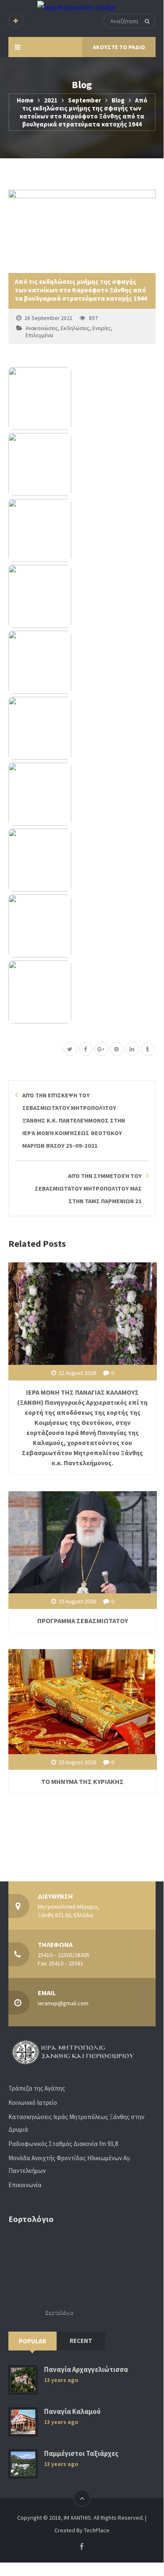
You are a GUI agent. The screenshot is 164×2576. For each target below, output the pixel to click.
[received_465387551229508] (82, 926)
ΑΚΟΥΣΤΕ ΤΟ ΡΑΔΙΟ (119, 47)
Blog (118, 100)
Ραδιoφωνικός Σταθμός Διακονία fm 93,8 (63, 2144)
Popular (33, 2341)
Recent (81, 2341)
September (85, 100)
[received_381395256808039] (82, 992)
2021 (51, 100)
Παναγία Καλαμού (72, 2412)
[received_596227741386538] (82, 464)
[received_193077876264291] (82, 728)
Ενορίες (102, 328)
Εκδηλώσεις (75, 328)
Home (25, 100)
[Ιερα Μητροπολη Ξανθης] (77, 7)
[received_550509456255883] (82, 596)
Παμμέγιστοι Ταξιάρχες (81, 2454)
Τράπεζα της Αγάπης (37, 2088)
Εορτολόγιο (60, 2312)
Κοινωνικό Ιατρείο (33, 2103)
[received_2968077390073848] (82, 794)
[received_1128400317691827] (82, 662)
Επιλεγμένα (39, 335)
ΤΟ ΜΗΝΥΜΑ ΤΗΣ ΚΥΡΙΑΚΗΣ (82, 1781)
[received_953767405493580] (82, 860)
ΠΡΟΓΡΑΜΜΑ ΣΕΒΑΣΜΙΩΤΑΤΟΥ (83, 1621)
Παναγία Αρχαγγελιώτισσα (86, 2370)
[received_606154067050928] (82, 399)
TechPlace (97, 2530)
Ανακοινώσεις (42, 328)
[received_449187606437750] (82, 530)
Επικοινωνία (25, 2185)
